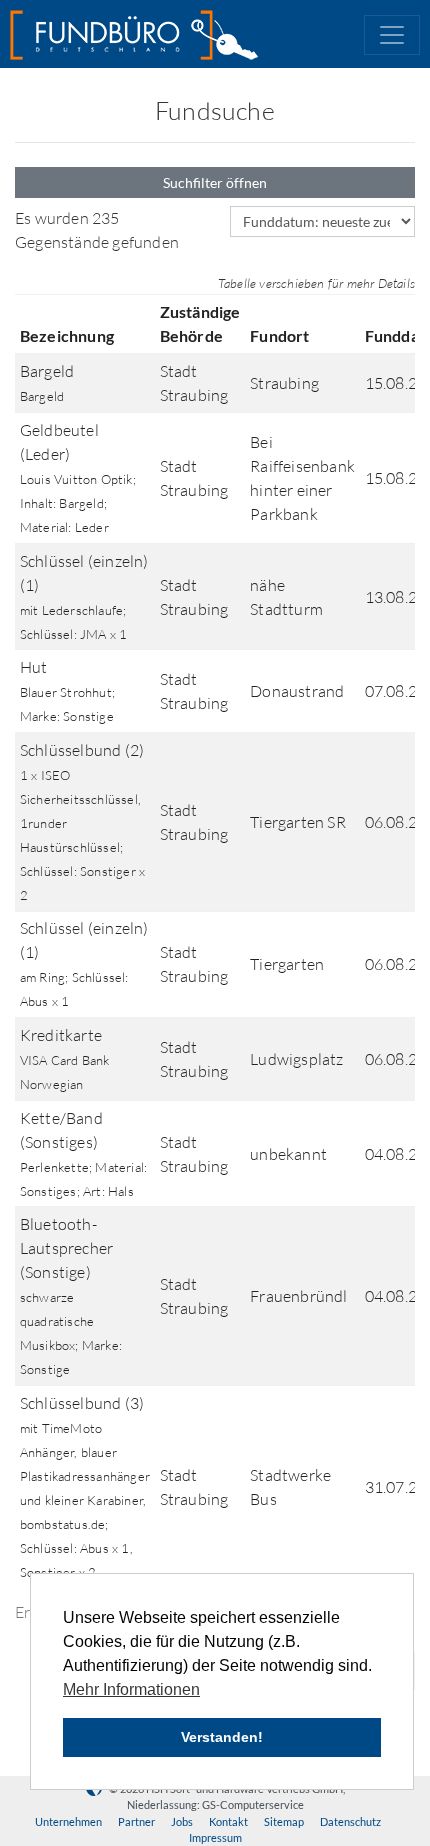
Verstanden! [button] (222, 1737)
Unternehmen (68, 1821)
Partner (136, 1821)
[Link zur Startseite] (134, 35)
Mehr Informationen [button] (131, 1689)
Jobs (182, 1821)
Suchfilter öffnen (215, 182)
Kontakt (228, 1821)
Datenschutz (350, 1821)
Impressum (215, 1837)
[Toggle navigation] (392, 35)
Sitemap (284, 1821)
